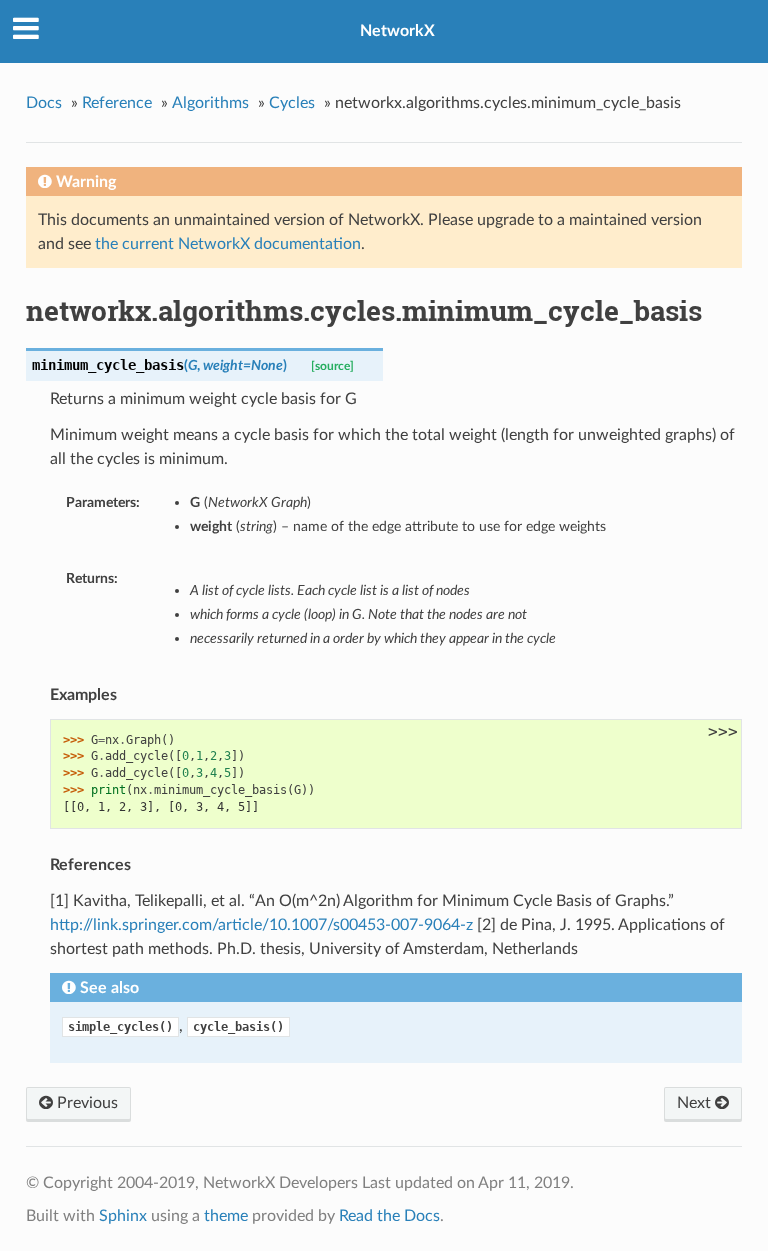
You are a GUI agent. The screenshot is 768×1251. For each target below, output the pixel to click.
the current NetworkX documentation (228, 244)
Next (696, 1103)
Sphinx (123, 1216)
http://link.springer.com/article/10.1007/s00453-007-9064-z (261, 925)
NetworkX (397, 31)
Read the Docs (389, 1216)
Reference (117, 103)
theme (226, 1216)
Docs (44, 103)
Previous (85, 1103)
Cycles (292, 103)
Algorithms (210, 103)
